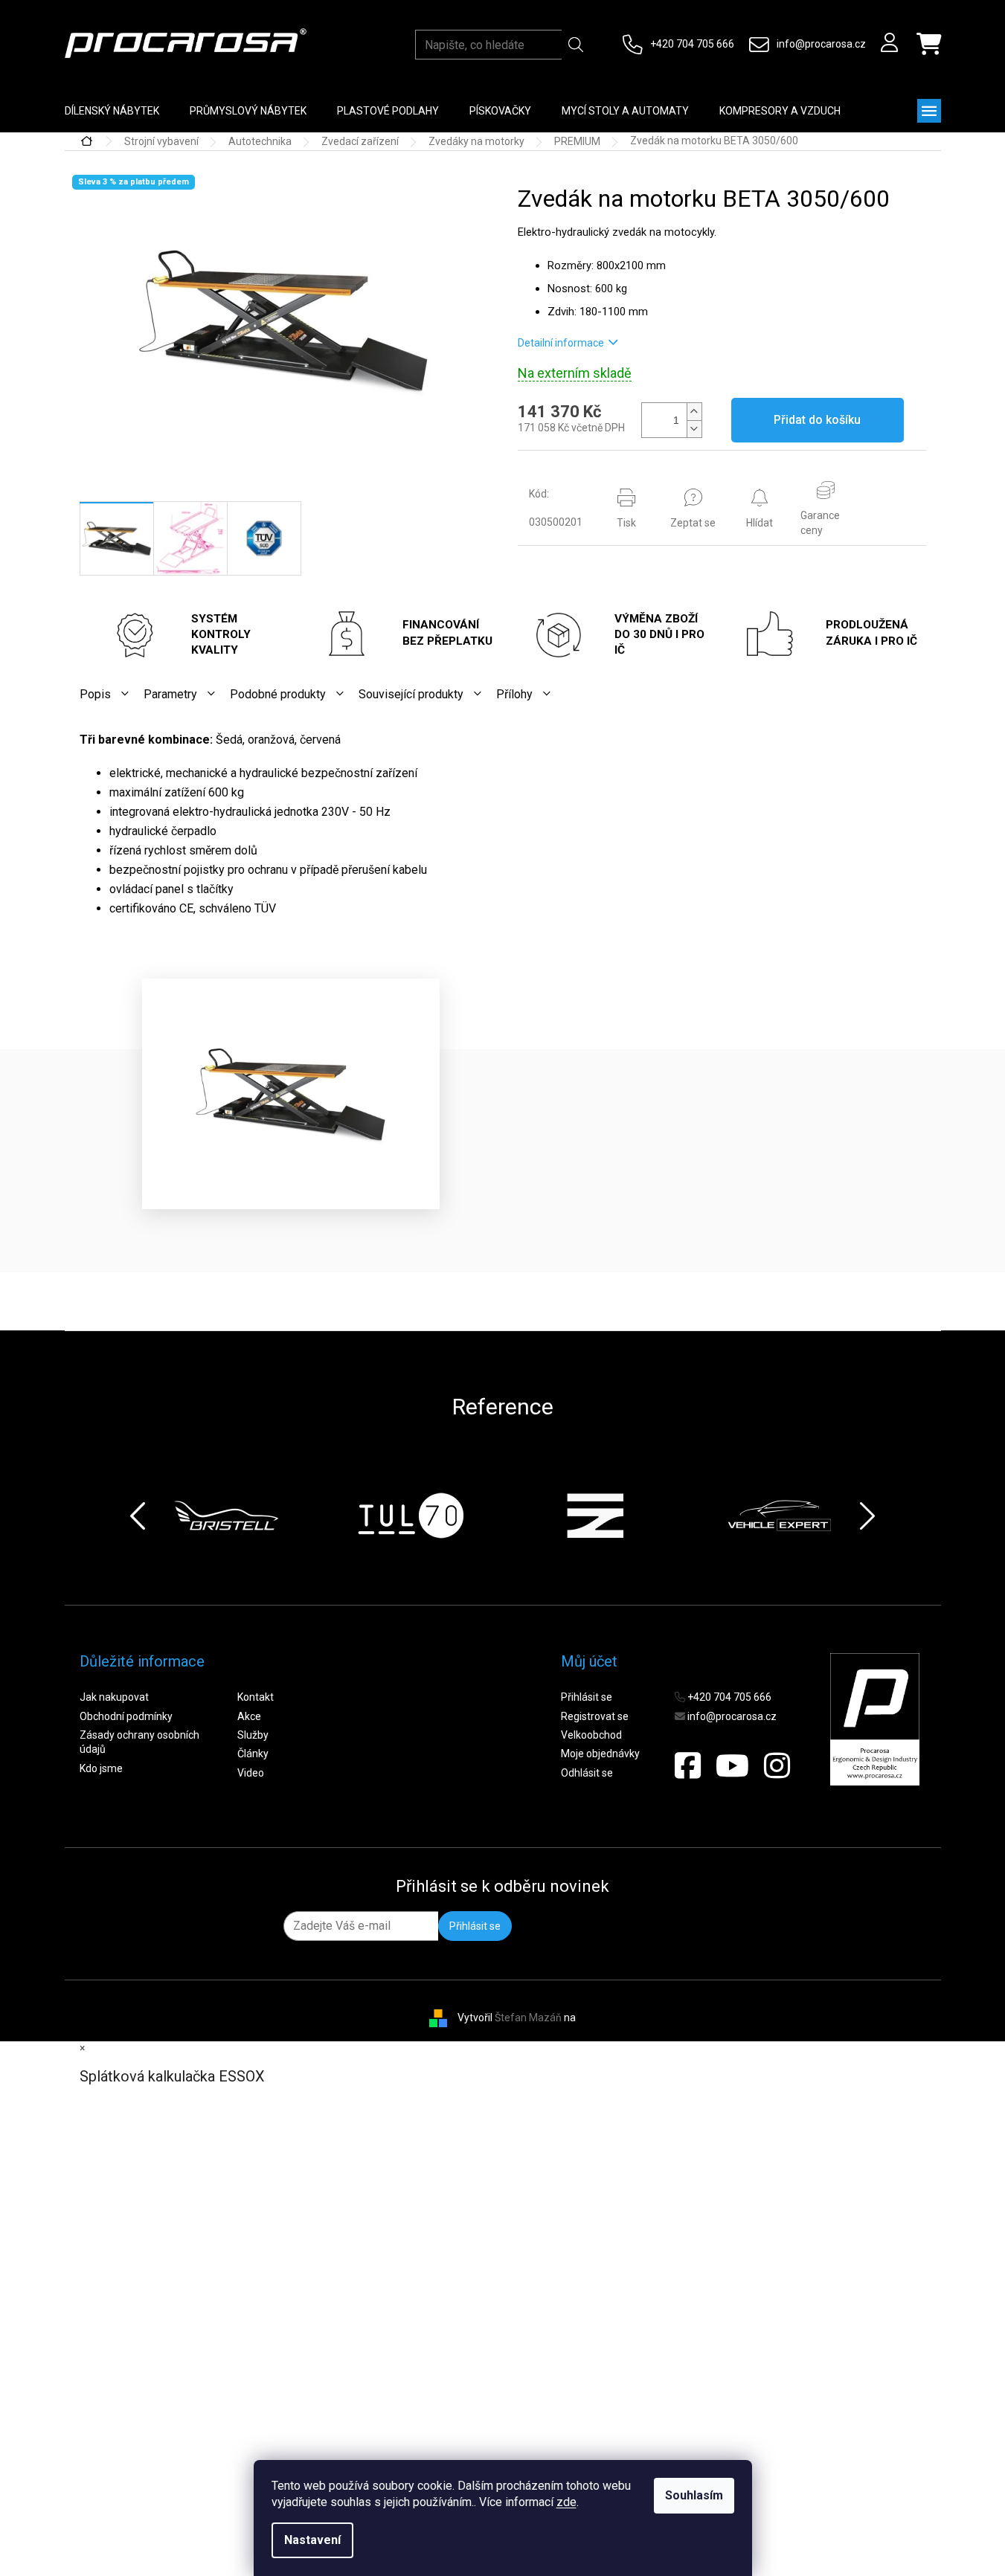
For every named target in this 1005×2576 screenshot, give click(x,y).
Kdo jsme (101, 1768)
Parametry (170, 694)
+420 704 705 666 (692, 44)
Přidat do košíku (817, 420)
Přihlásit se (587, 1697)
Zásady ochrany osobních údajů (139, 1742)
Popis (95, 694)
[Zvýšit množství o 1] (694, 412)
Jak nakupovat (114, 1697)
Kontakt (256, 1697)
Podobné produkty (278, 694)
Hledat (576, 45)
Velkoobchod (591, 1735)
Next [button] (867, 1516)
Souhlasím (694, 2495)
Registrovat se (595, 1716)
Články (253, 1754)
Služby (253, 1735)
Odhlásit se (587, 1773)
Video (251, 1773)
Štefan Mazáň (528, 2017)
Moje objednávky (600, 1754)
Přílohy (514, 694)
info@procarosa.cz (821, 44)
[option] (226, 1516)
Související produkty (411, 694)
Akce (249, 1716)
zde (566, 2502)
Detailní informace (561, 343)
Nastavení (312, 2540)
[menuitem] (112, 111)
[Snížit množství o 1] (694, 429)
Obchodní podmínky (126, 1716)
